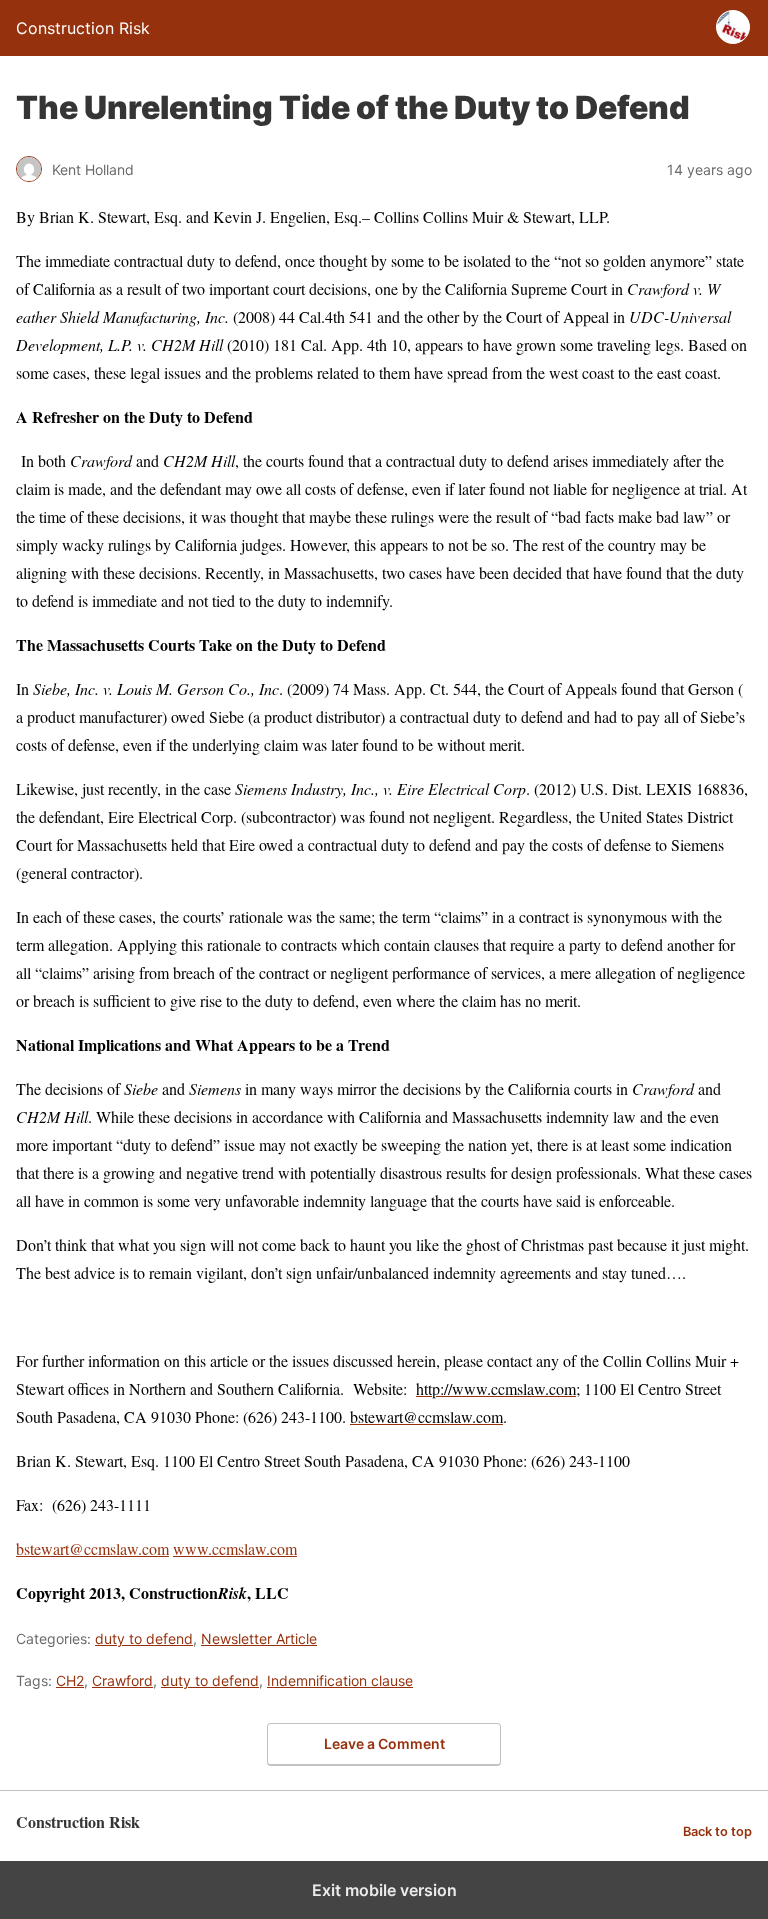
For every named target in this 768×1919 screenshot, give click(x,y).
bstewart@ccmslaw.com (92, 1548)
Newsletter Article (259, 1638)
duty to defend (144, 1638)
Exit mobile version (384, 1890)
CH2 (70, 1680)
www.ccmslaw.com (235, 1548)
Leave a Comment (384, 1743)
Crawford (122, 1680)
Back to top (717, 1831)
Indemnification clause (340, 1680)
